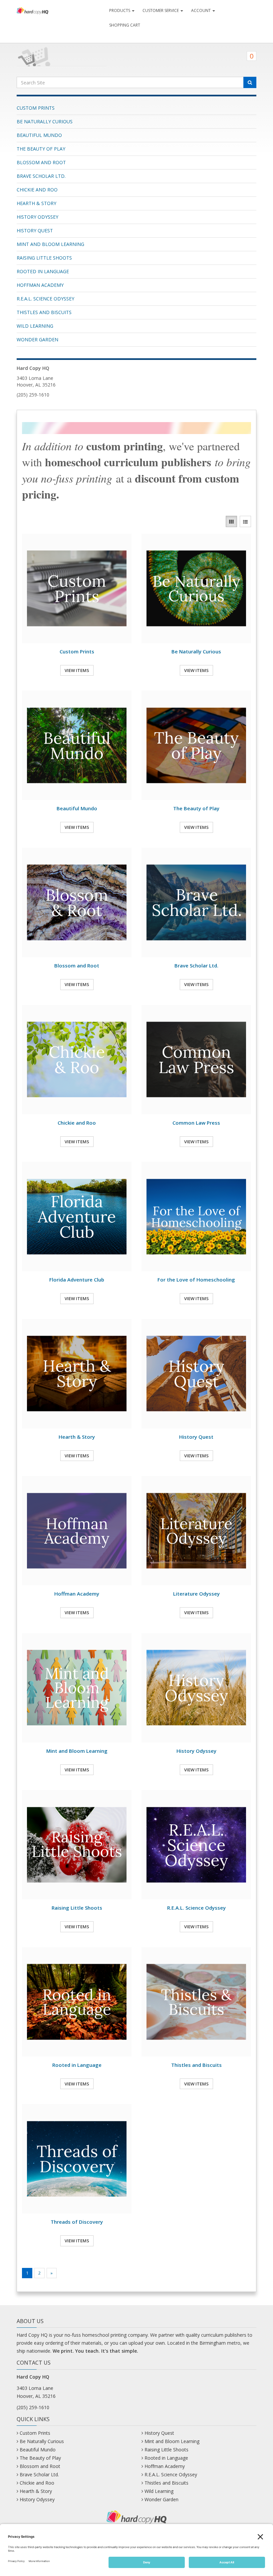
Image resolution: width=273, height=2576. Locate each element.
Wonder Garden (37, 339)
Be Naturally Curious (45, 121)
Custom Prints (36, 108)
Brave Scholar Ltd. (41, 176)
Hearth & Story (36, 203)
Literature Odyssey (196, 1594)
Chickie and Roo (37, 190)
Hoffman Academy (40, 285)
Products (120, 10)
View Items (77, 670)
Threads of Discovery (77, 2222)
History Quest (35, 230)
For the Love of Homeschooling (196, 1280)
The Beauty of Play (41, 149)
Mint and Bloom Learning (50, 244)
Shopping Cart (125, 25)
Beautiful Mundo (39, 135)
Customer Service (161, 10)
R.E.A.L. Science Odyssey (45, 299)
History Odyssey (37, 217)
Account (201, 10)
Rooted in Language (43, 271)
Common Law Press (196, 1123)
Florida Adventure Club (77, 1280)
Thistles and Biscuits (44, 312)
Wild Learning (35, 326)
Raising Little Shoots (44, 258)
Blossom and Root (41, 162)
